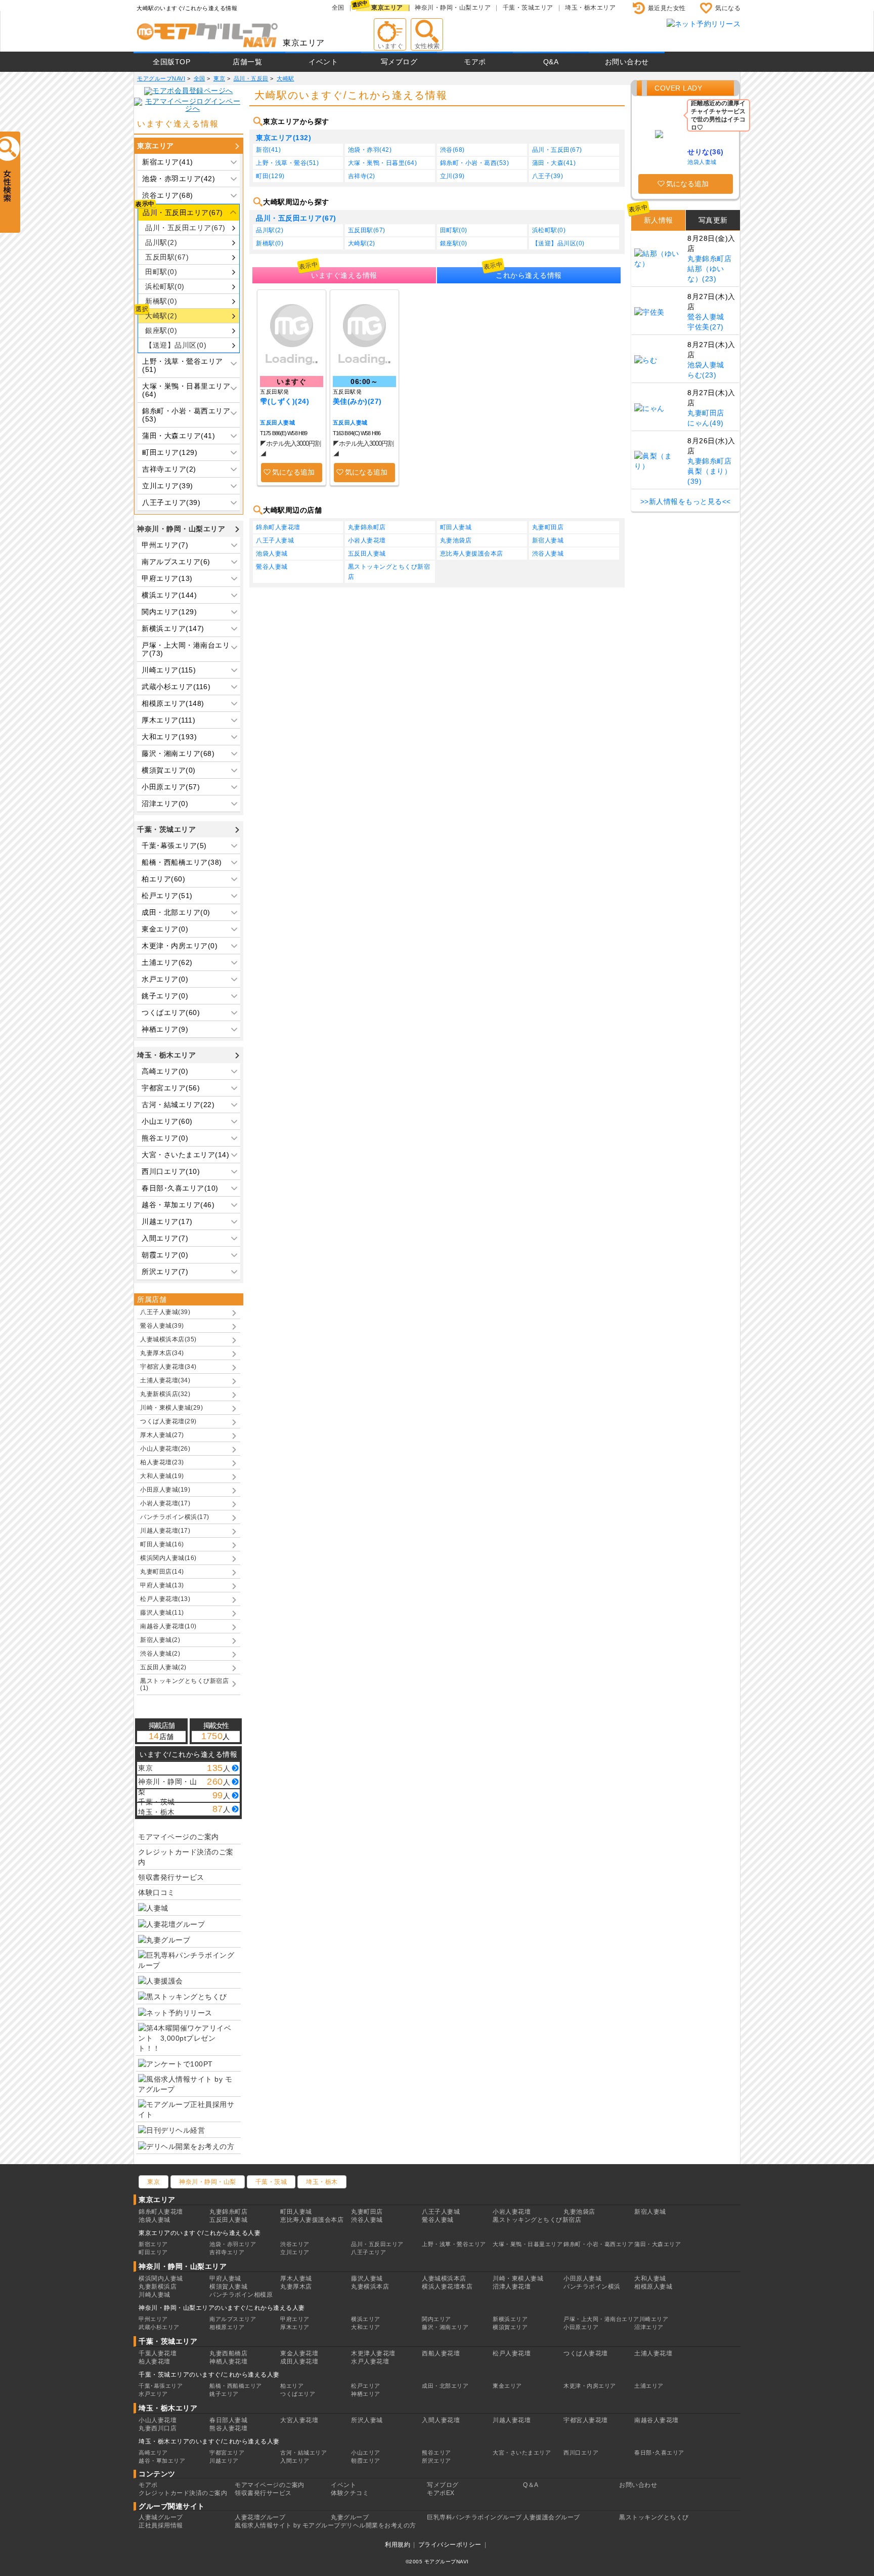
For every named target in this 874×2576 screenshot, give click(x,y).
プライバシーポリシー (450, 2545)
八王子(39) (548, 176)
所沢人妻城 (367, 2420)
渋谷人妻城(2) (160, 1654)
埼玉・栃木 (322, 2182)
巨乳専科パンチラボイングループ (474, 2517)
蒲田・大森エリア (658, 2244)
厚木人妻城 (296, 2278)
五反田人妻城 (277, 423)
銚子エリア (224, 2394)
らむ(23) (702, 375)
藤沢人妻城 (367, 2278)
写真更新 (713, 220)
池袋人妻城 (272, 554)
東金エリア (507, 2386)
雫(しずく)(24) (285, 401)
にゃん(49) (706, 423)
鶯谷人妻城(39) (162, 1326)
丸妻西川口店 (158, 2428)
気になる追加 (293, 472)
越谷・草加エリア (162, 2461)
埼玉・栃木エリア (590, 8)
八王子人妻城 (275, 540)
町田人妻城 (456, 527)
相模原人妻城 (653, 2287)
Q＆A (531, 2485)
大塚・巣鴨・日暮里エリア (528, 2244)
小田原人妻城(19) (165, 1490)
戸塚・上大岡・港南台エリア (601, 2319)
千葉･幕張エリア (161, 2386)
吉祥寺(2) (362, 176)
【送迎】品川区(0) (176, 345)
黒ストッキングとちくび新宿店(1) (184, 1684)
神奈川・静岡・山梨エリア (453, 8)
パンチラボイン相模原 (241, 2295)
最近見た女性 (667, 8)
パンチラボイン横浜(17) (175, 1517)
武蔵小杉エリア (159, 2327)
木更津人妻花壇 (373, 2353)
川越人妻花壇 (512, 2420)
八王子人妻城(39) (165, 1312)
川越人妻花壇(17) (165, 1531)
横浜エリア (366, 2319)
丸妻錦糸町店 (367, 527)
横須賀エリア (510, 2327)
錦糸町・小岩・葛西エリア (598, 2244)
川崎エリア (654, 2319)
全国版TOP (171, 62)
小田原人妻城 (582, 2278)
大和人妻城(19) (162, 1476)
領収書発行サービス (171, 1877)
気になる (728, 8)
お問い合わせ (627, 62)
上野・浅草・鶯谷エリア (454, 2244)
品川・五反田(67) (557, 150)
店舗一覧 (247, 62)
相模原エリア (227, 2327)
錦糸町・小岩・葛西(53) (475, 163)
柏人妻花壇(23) (162, 1462)
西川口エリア (581, 2453)
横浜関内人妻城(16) (168, 1558)
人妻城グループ (161, 2517)
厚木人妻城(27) (162, 1435)
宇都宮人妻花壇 (586, 2420)
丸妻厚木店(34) (162, 1353)
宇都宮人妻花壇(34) (168, 1367)
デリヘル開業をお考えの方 (378, 2525)
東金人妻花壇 (299, 2353)
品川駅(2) (161, 242)
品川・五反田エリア (377, 2244)
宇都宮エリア (227, 2453)
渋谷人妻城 (548, 554)
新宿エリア (153, 2244)
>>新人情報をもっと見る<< (686, 501)
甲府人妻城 (225, 2278)
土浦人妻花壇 (653, 2353)
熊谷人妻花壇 (228, 2428)
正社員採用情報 (161, 2525)
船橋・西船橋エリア (236, 2386)
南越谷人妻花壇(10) (168, 1626)
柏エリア (292, 2386)
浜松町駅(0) (165, 286)
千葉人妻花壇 (158, 2353)
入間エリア (295, 2461)
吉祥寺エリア (227, 2252)
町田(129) (270, 176)
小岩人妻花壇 (367, 540)
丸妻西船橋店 (228, 2353)
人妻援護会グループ (552, 2517)
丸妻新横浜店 (158, 2287)
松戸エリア (366, 2386)
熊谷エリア (436, 2453)
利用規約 (398, 2545)
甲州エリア (153, 2319)
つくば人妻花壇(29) (168, 1421)
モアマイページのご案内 (179, 1837)
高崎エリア (153, 2453)
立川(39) (452, 176)
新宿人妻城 (548, 540)
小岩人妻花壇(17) (165, 1503)
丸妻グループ (350, 2517)
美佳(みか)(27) (357, 401)
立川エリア (295, 2252)
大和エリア (366, 2327)
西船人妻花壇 (441, 2353)
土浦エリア (649, 2386)
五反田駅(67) (167, 257)
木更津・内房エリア (590, 2386)
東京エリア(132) (283, 138)
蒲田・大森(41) (554, 163)
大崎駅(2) (161, 316)
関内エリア (436, 2319)
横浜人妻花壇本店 (447, 2287)
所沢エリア (436, 2461)
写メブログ (399, 62)
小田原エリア (581, 2327)
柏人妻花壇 (155, 2361)
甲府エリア (295, 2319)
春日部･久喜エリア (659, 2453)
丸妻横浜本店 (370, 2287)
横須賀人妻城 (228, 2287)
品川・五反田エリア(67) (185, 228)
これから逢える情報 (529, 275)
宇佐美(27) (706, 327)
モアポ (475, 62)
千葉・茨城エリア (528, 8)
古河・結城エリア (303, 2453)
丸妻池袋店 (456, 540)
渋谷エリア (295, 2244)
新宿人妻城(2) (160, 1640)
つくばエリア (298, 2394)
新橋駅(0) (161, 301)
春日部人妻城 (228, 2420)
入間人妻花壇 (441, 2420)
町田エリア (153, 2252)
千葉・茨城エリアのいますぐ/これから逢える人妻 (209, 2375)
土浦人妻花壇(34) (165, 1380)
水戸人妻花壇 (370, 2361)
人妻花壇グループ (260, 2517)
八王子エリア (368, 2252)
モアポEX (441, 2493)
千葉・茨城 (271, 2182)
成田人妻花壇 (299, 2361)
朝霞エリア (366, 2461)
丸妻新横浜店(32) (165, 1394)
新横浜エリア (510, 2319)
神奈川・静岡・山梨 (208, 2182)
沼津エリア (649, 2327)
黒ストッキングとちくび (654, 2517)
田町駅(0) (161, 272)
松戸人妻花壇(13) (165, 1599)
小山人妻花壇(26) (165, 1449)
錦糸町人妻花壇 (278, 527)
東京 (154, 2182)
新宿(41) (268, 150)
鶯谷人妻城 (272, 567)
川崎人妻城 (155, 2295)
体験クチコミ (350, 2493)
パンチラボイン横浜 (592, 2287)
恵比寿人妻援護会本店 (472, 554)
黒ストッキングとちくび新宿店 (389, 572)
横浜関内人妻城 (161, 2278)
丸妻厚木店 (296, 2287)
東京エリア (387, 8)
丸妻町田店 (548, 527)
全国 (338, 8)
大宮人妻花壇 (299, 2420)
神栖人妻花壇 (228, 2361)
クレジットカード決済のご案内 (186, 1857)
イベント (323, 62)
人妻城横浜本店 (444, 2278)
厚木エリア (295, 2327)
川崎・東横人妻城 (518, 2278)
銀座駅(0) (161, 330)
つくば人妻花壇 (586, 2353)
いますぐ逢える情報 (344, 275)
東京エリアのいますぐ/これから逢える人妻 (200, 2233)
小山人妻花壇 (158, 2420)
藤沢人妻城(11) (162, 1613)
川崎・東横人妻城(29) (171, 1408)
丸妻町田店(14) (162, 1572)
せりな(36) (706, 152)
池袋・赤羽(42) (370, 150)
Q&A (551, 62)
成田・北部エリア (445, 2386)
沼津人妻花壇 (512, 2287)
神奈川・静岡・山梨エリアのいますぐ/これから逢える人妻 (222, 2308)
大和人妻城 (650, 2278)
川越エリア (224, 2461)
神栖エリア (366, 2394)
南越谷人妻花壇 (657, 2420)
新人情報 (659, 220)
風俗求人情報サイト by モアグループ (288, 2525)
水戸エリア (153, 2394)
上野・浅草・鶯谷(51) (287, 163)
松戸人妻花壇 (512, 2353)
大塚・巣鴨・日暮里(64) (383, 163)
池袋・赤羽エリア (233, 2244)
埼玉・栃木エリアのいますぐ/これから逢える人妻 (209, 2441)
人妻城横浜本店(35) (168, 1339)
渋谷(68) (452, 150)
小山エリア (366, 2453)
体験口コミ (157, 1892)
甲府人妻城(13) (162, 1585)
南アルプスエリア (233, 2319)
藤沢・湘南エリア (445, 2327)
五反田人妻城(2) (163, 1667)
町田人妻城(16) (162, 1544)
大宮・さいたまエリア (522, 2453)
